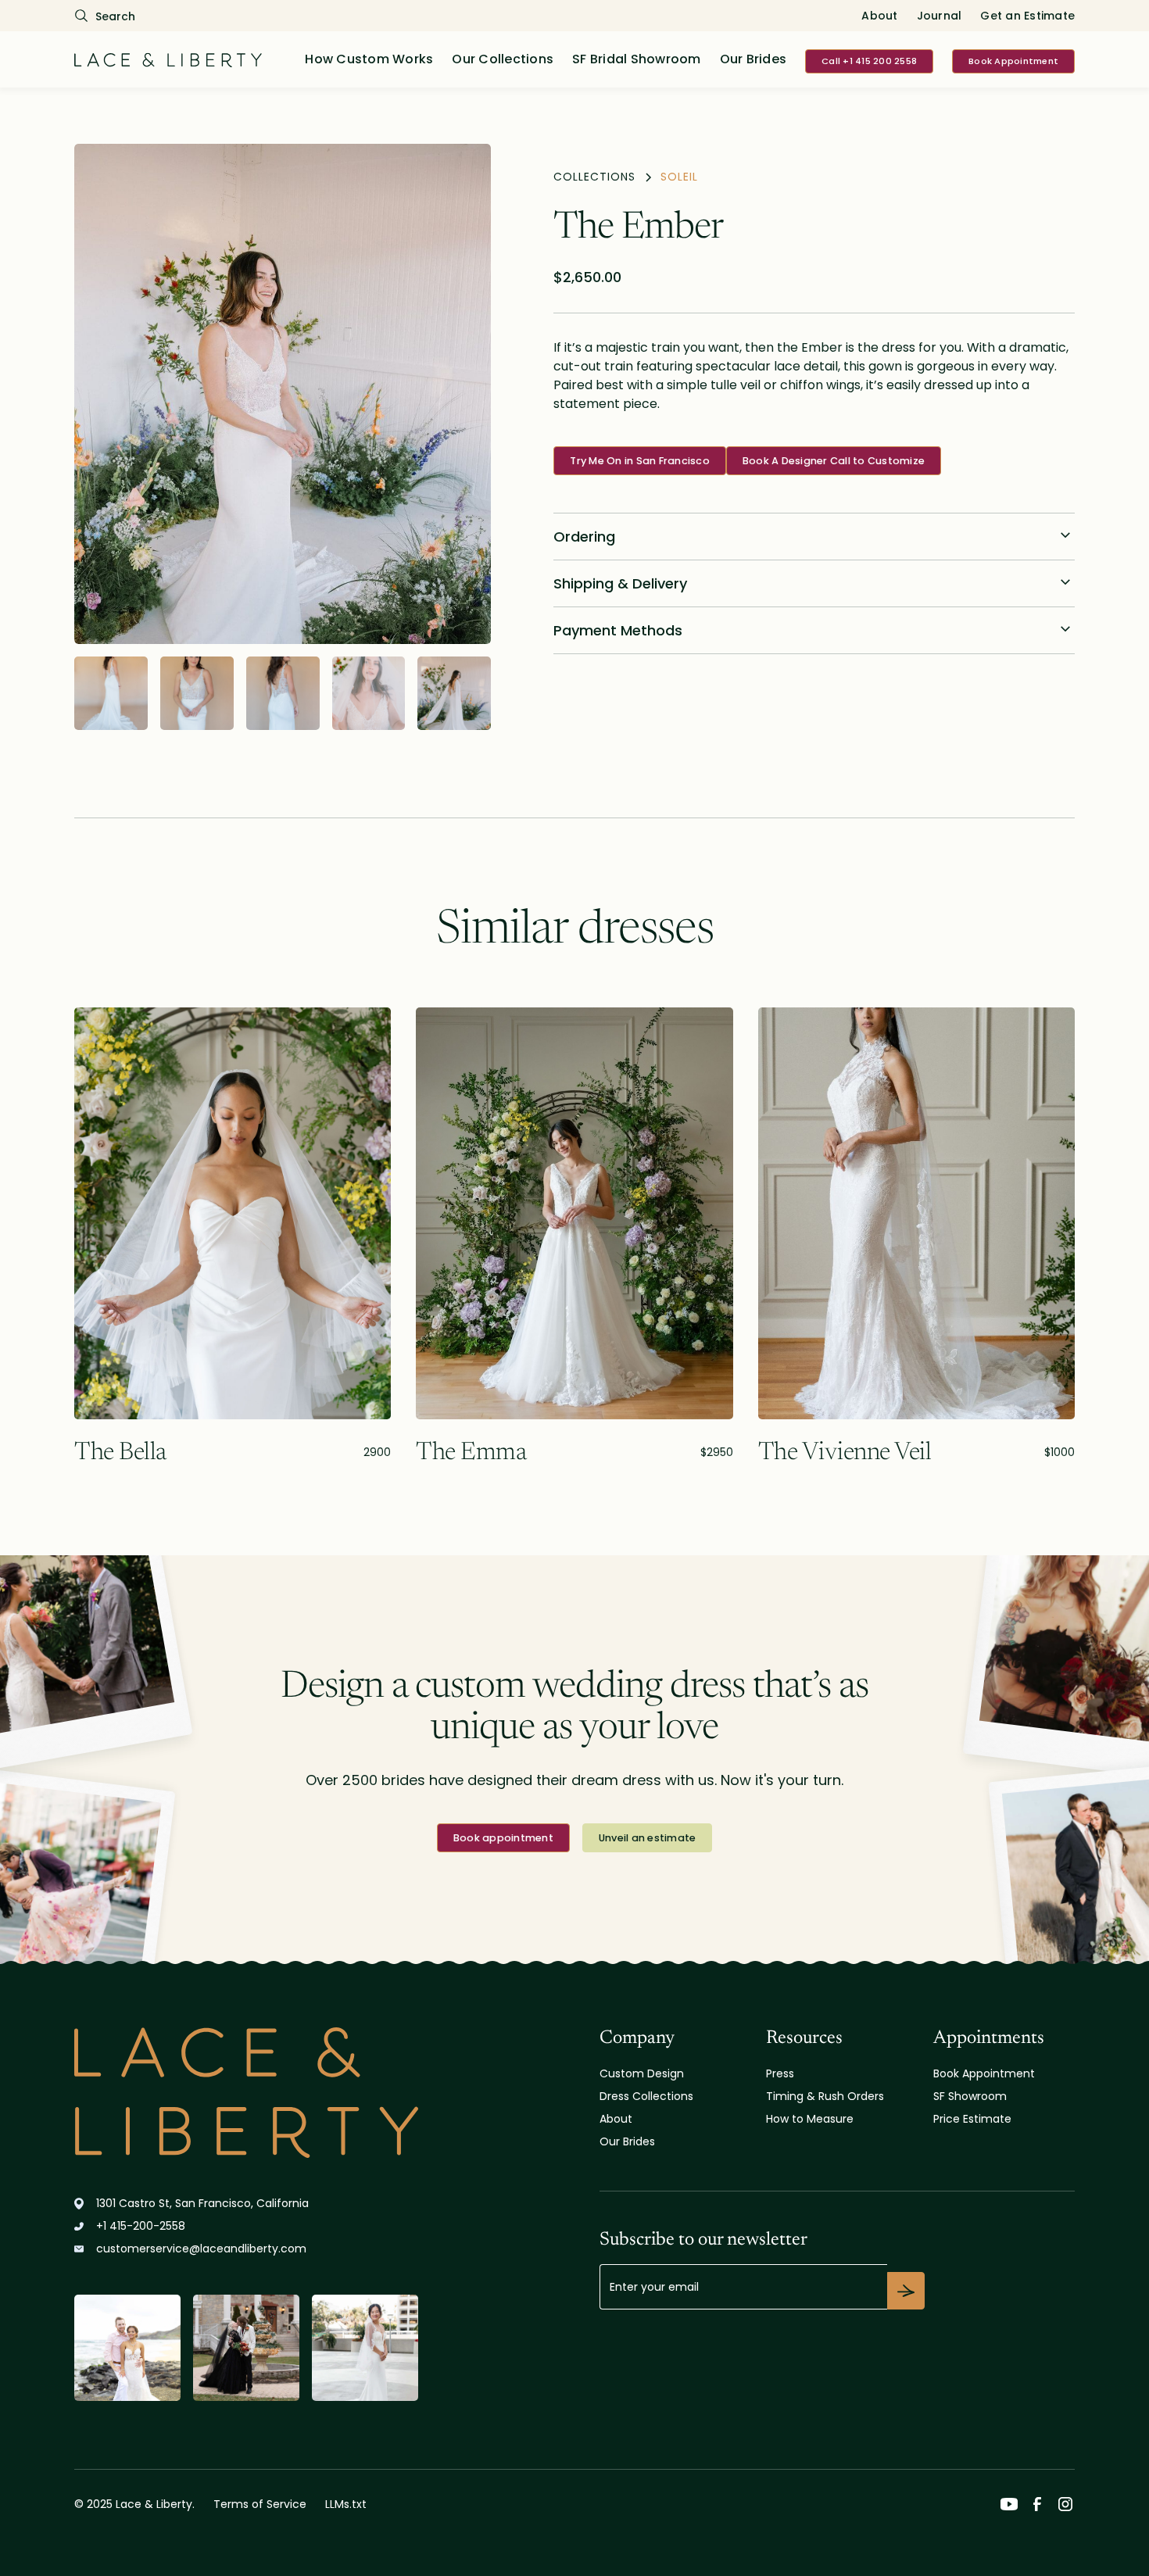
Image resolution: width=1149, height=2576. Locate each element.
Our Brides (753, 59)
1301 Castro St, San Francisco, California (202, 2203)
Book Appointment (1013, 61)
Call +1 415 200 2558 (869, 61)
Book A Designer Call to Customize (834, 461)
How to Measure (810, 2119)
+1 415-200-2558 (141, 2226)
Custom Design (642, 2073)
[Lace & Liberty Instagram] (1065, 2504)
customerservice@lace (201, 2249)
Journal (940, 16)
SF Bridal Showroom (637, 59)
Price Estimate (972, 2119)
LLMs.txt (346, 2504)
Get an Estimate (1027, 16)
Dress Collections (646, 2096)
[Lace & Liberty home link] (246, 2093)
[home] (168, 59)
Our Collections (503, 59)
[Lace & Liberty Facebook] (1037, 2504)
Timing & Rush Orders (825, 2096)
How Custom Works (369, 59)
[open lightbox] (283, 394)
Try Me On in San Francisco (640, 461)
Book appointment (503, 1838)
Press (780, 2073)
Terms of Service (260, 2504)
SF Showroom (970, 2096)
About (879, 16)
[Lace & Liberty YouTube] (1009, 2504)
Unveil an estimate (648, 1838)
